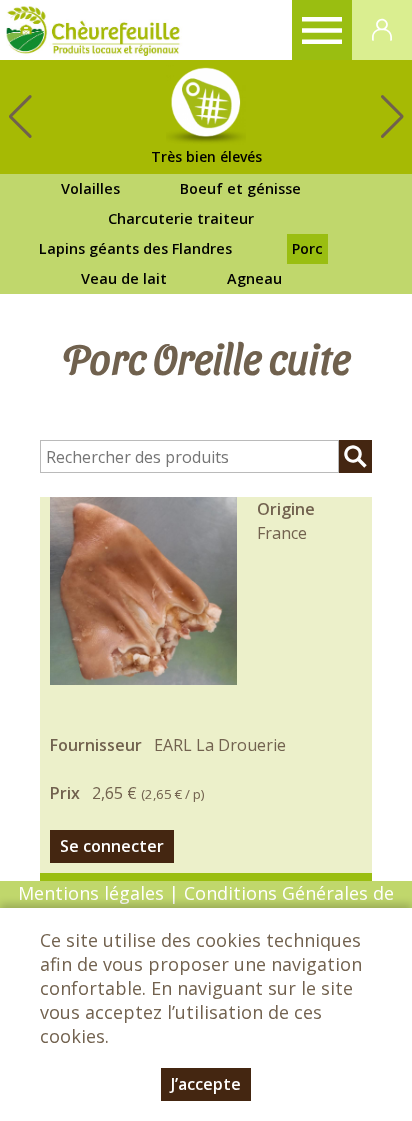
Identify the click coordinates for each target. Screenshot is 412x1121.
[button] (392, 117)
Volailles (90, 188)
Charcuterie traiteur (181, 218)
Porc (307, 248)
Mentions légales (91, 893)
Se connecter (112, 846)
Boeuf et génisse (240, 188)
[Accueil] (93, 30)
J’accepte (206, 1084)
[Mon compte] (382, 30)
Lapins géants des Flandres (135, 248)
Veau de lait (124, 278)
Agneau (254, 278)
